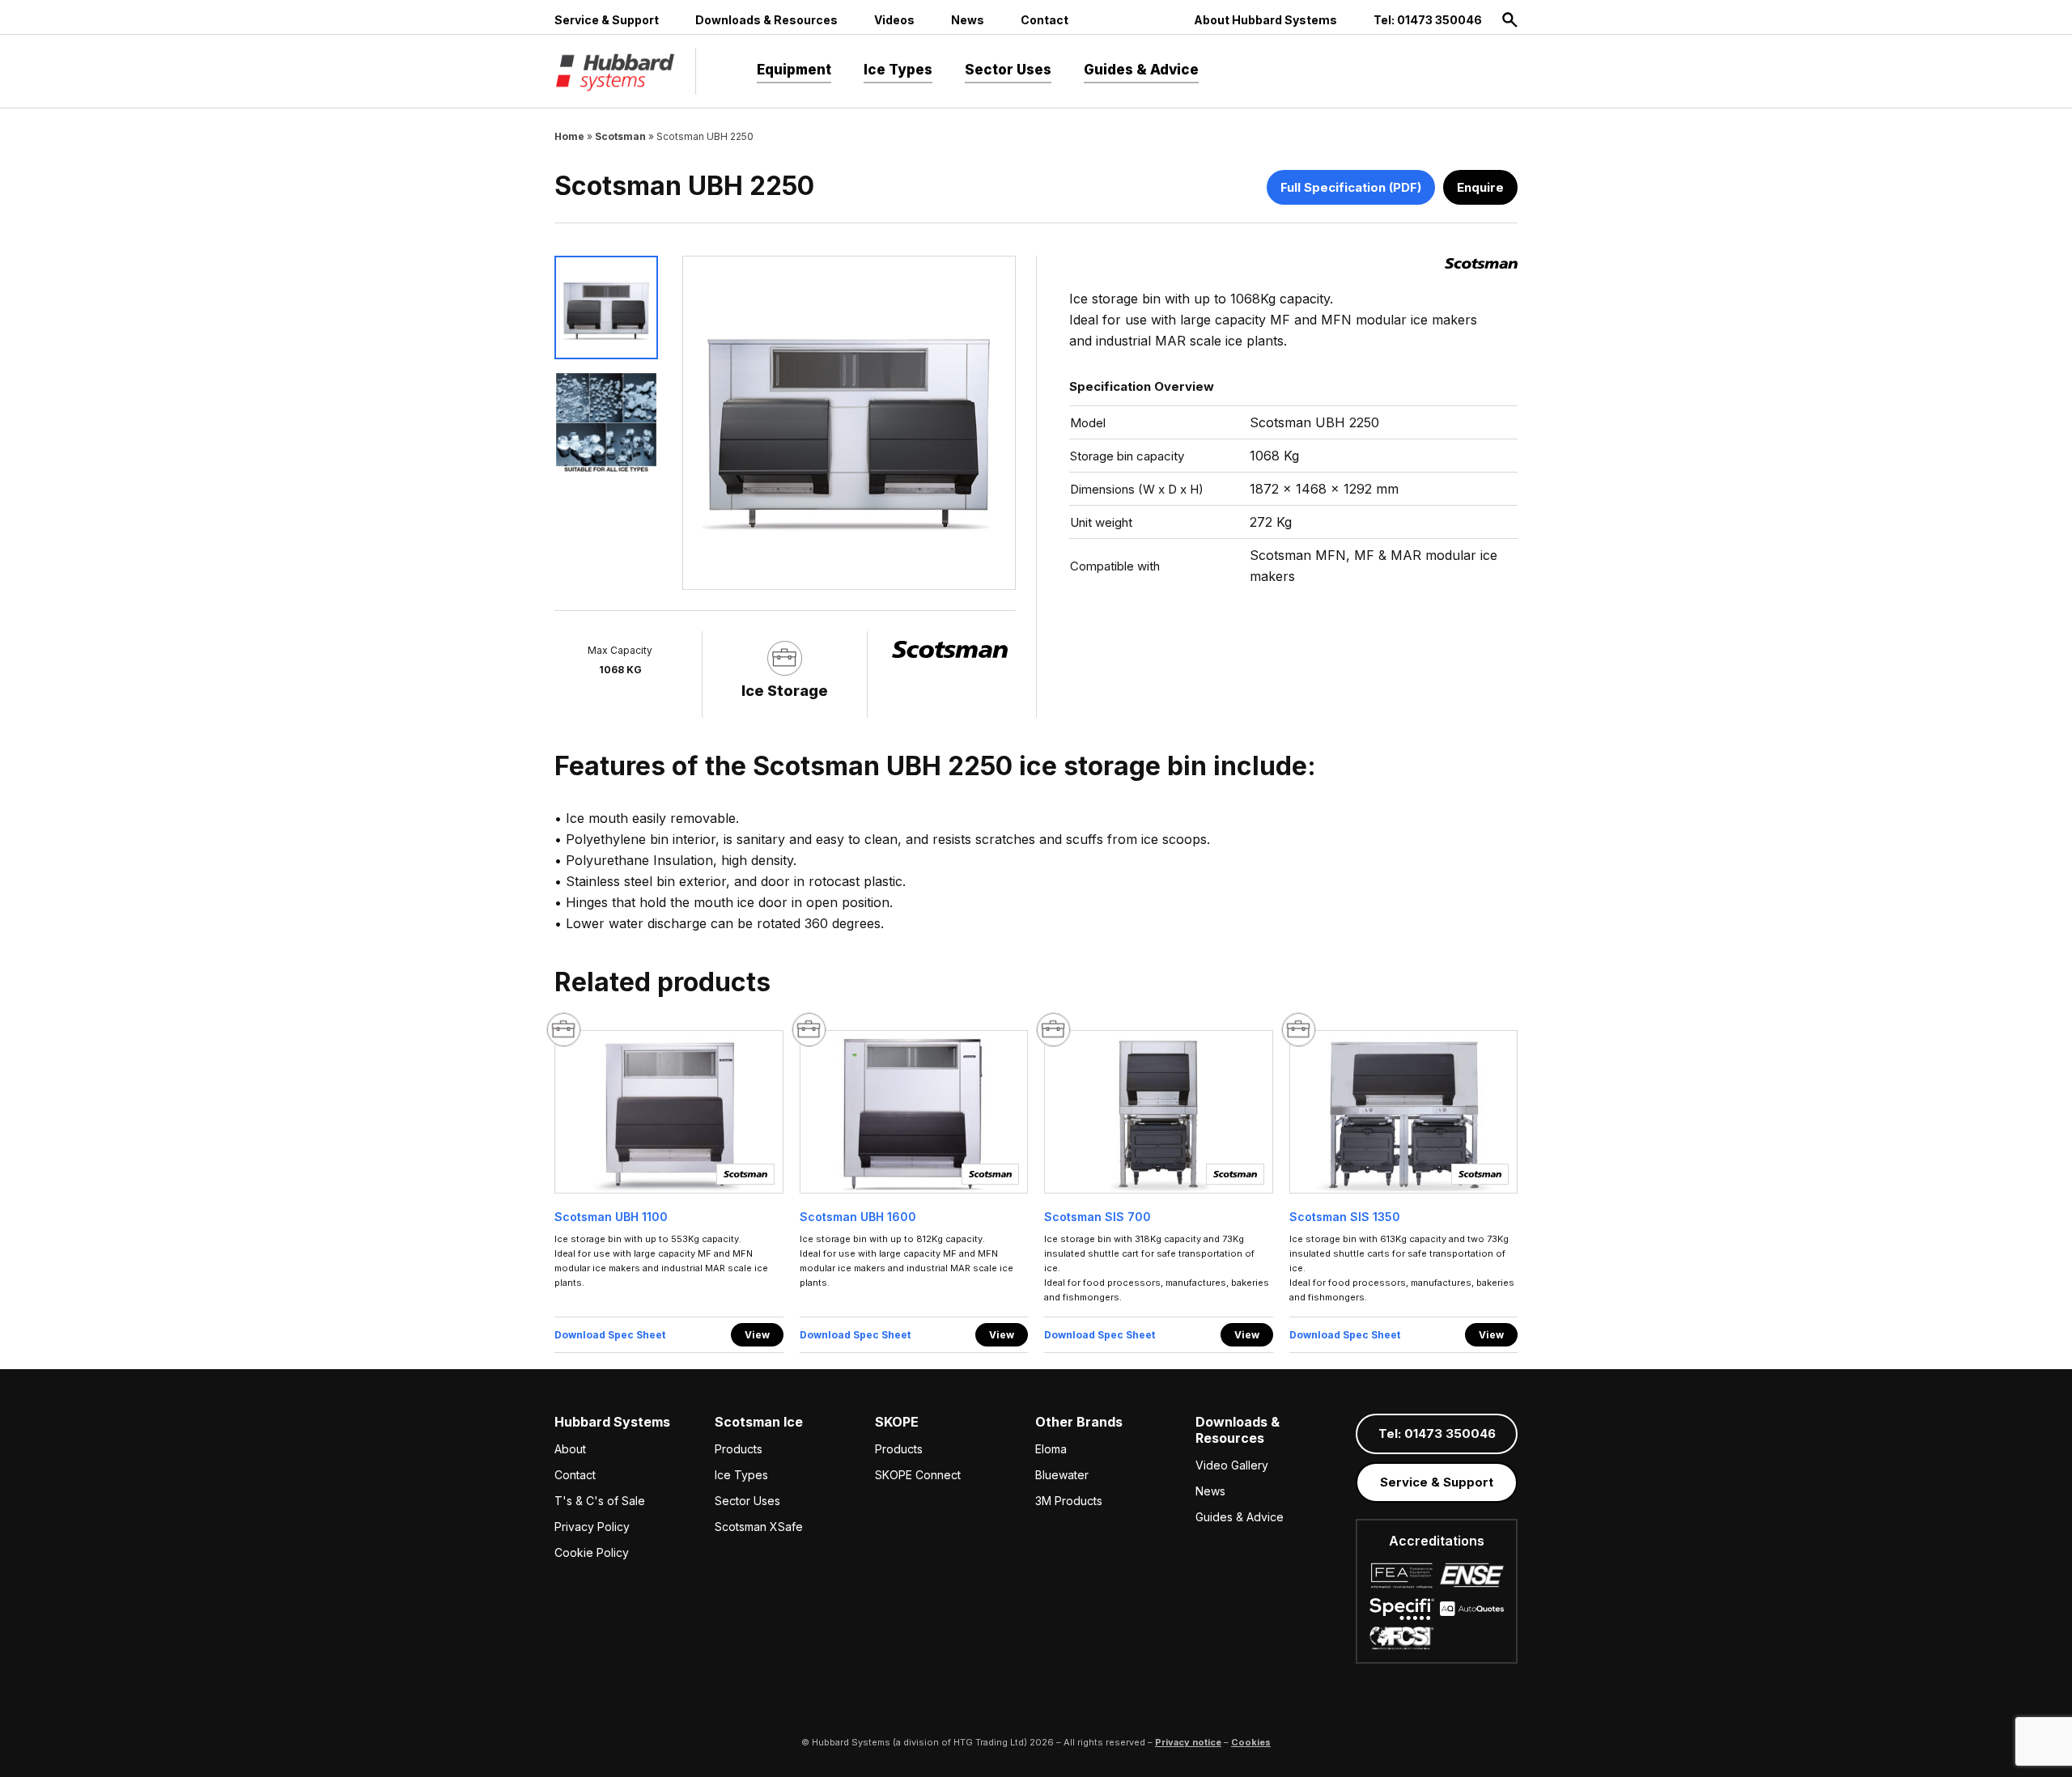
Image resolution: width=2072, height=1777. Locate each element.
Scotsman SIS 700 (1098, 1217)
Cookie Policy (592, 1552)
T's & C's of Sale (600, 1501)
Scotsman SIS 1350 (1345, 1217)
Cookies (1251, 1742)
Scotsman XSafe (759, 1527)
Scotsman (620, 136)
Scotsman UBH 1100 (611, 1217)
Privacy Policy (592, 1527)
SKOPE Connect (918, 1475)
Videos (894, 20)
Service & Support (607, 20)
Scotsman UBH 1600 (858, 1217)
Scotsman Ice (759, 1422)
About (570, 1449)
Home (569, 136)
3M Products (1069, 1501)
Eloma (1051, 1449)
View (757, 1335)
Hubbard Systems (612, 1422)
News (968, 20)
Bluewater (1062, 1475)
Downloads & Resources (766, 20)
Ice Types (898, 70)
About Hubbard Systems (1265, 20)
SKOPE (897, 1422)
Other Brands (1079, 1422)
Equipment (794, 70)
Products (739, 1449)
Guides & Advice (1141, 70)
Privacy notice (1188, 1742)
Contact (1044, 20)
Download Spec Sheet (610, 1335)
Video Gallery (1232, 1465)
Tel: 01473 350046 (1428, 20)
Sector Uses (1008, 70)
